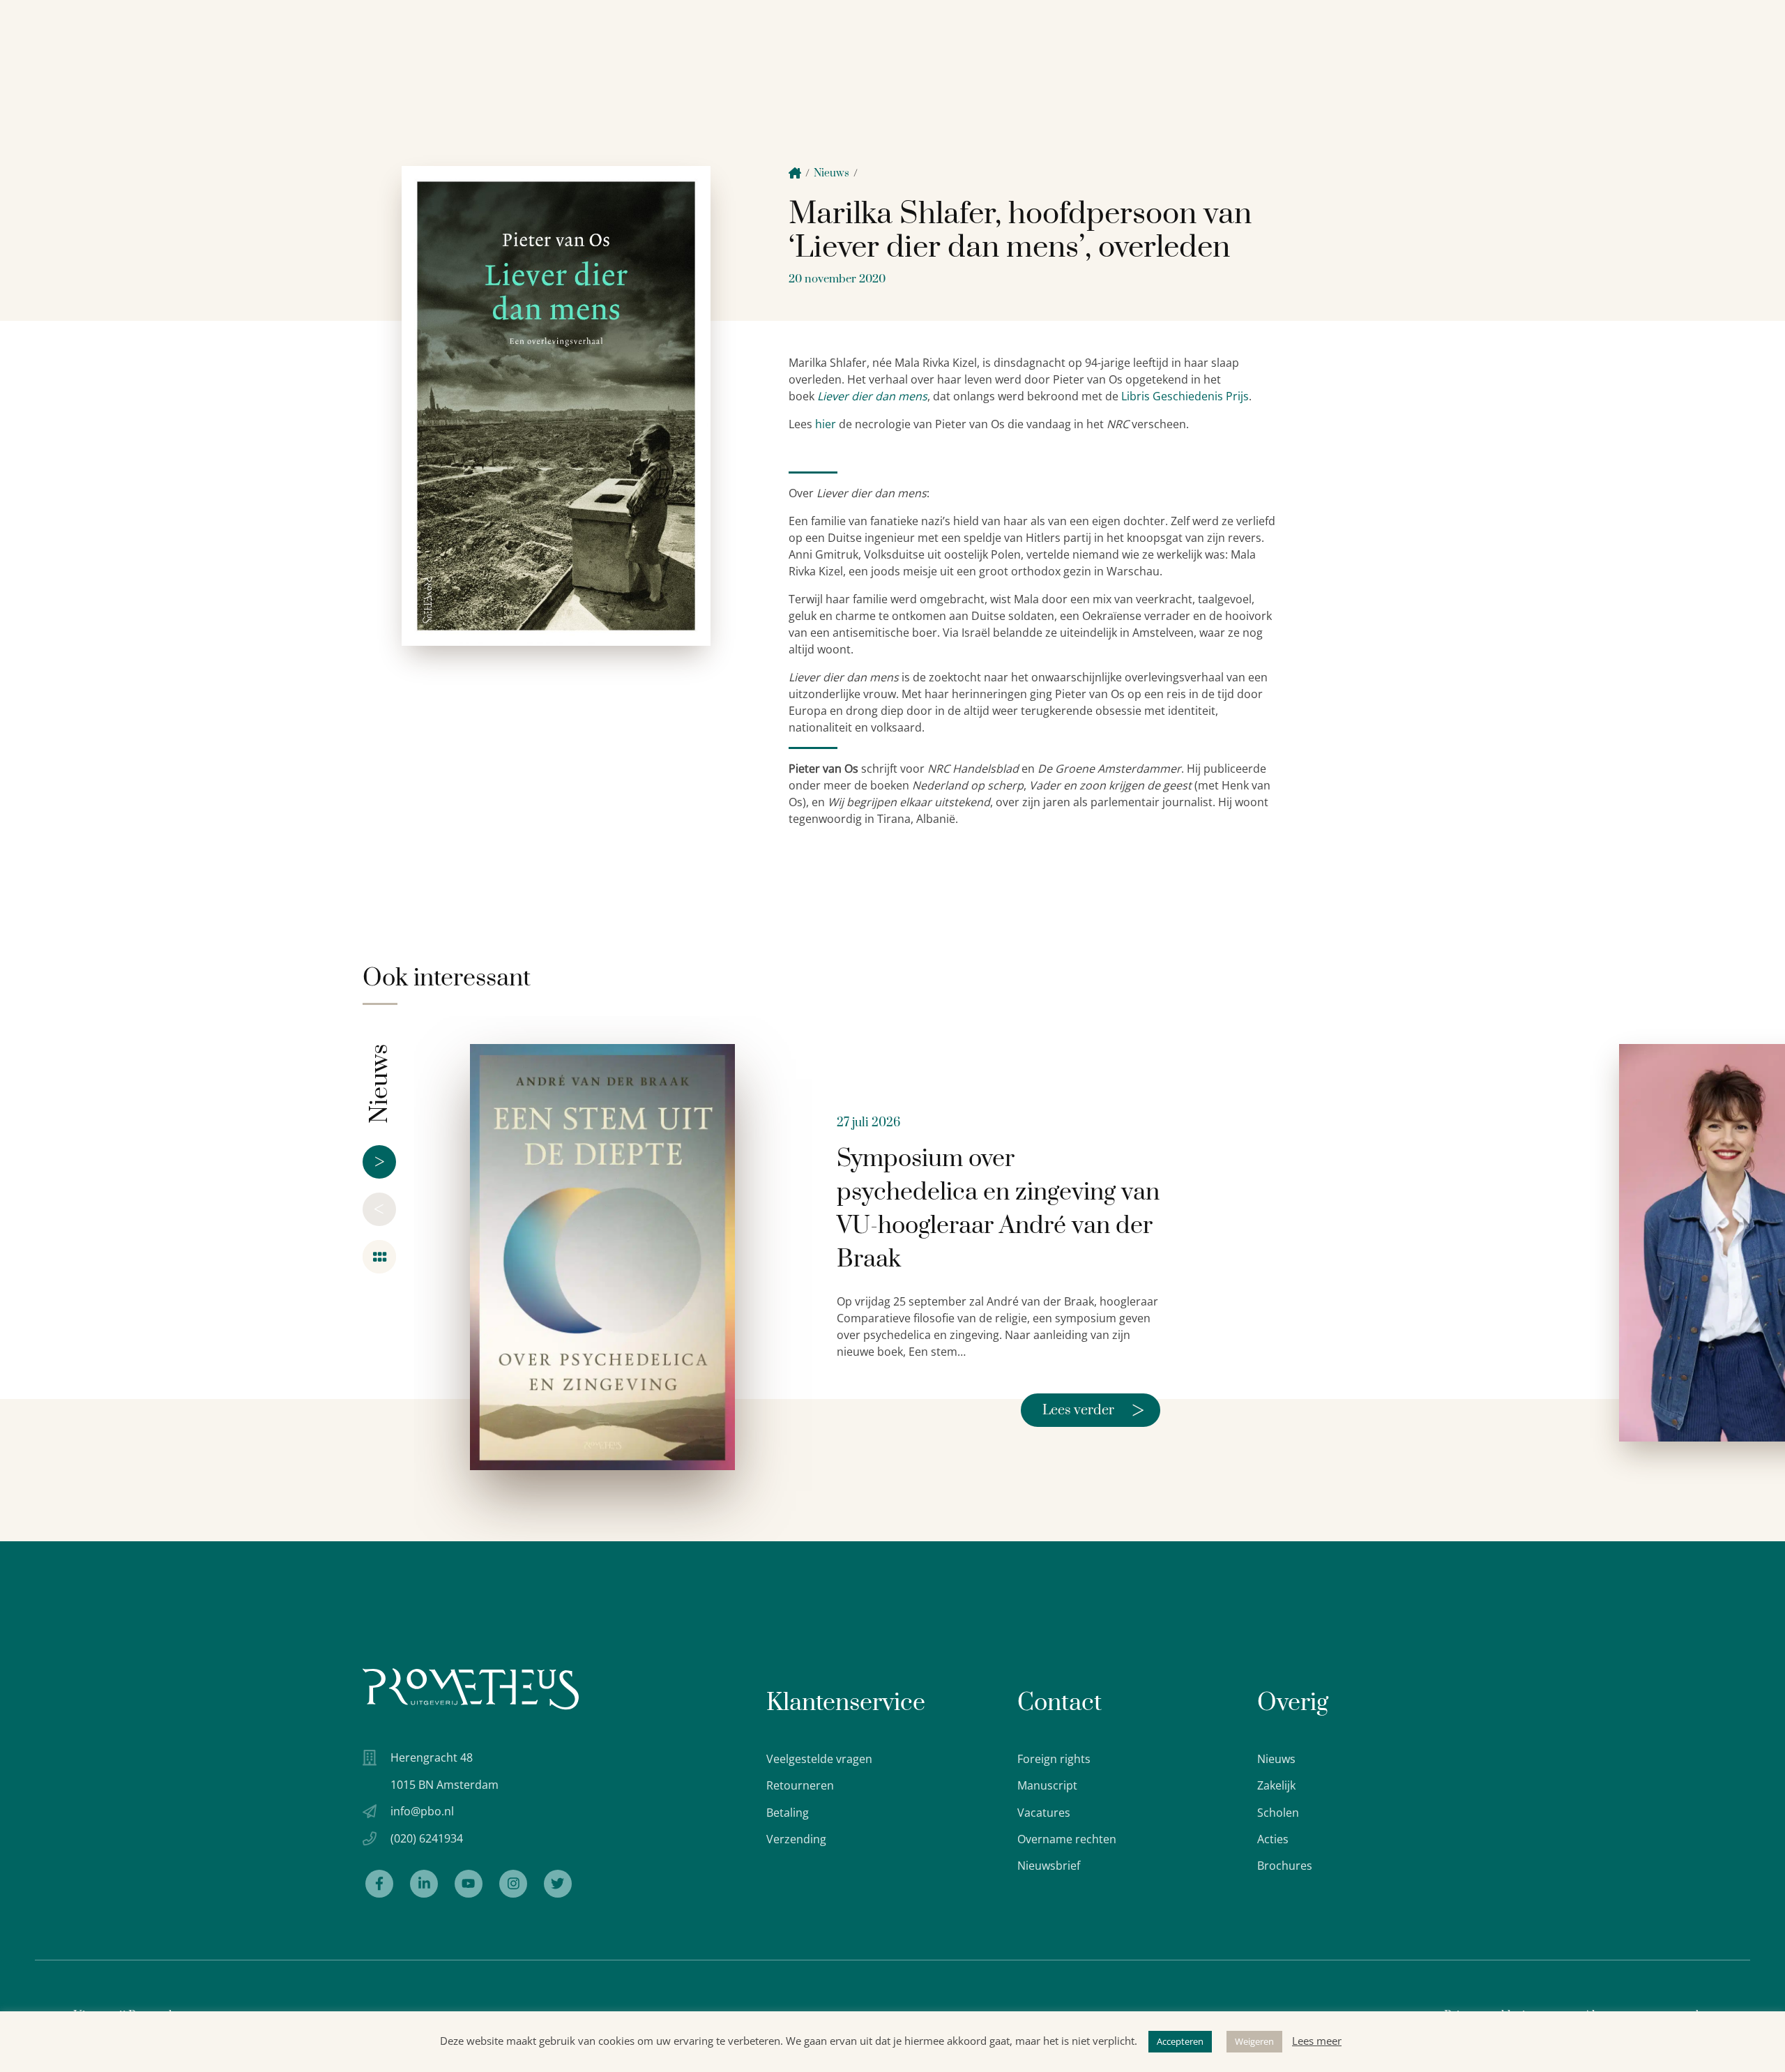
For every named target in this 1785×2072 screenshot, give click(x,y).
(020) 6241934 (427, 1838)
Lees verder (1093, 1410)
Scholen (1278, 1813)
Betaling (788, 1813)
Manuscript (1047, 1785)
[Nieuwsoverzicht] (379, 1257)
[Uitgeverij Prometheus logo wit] (471, 1689)
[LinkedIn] (424, 1884)
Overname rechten (1067, 1839)
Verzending (796, 1839)
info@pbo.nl (422, 1811)
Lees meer (1317, 2041)
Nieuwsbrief (1049, 1866)
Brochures (1285, 1866)
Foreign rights (1054, 1759)
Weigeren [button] (1254, 2041)
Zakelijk (1276, 1785)
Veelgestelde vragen (819, 1759)
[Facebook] (379, 1884)
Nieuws (831, 173)
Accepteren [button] (1180, 2041)
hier (826, 424)
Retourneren (800, 1785)
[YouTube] (469, 1884)
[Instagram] (513, 1884)
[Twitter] (558, 1884)
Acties (1273, 1839)
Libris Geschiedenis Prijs (1185, 396)
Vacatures (1044, 1813)
